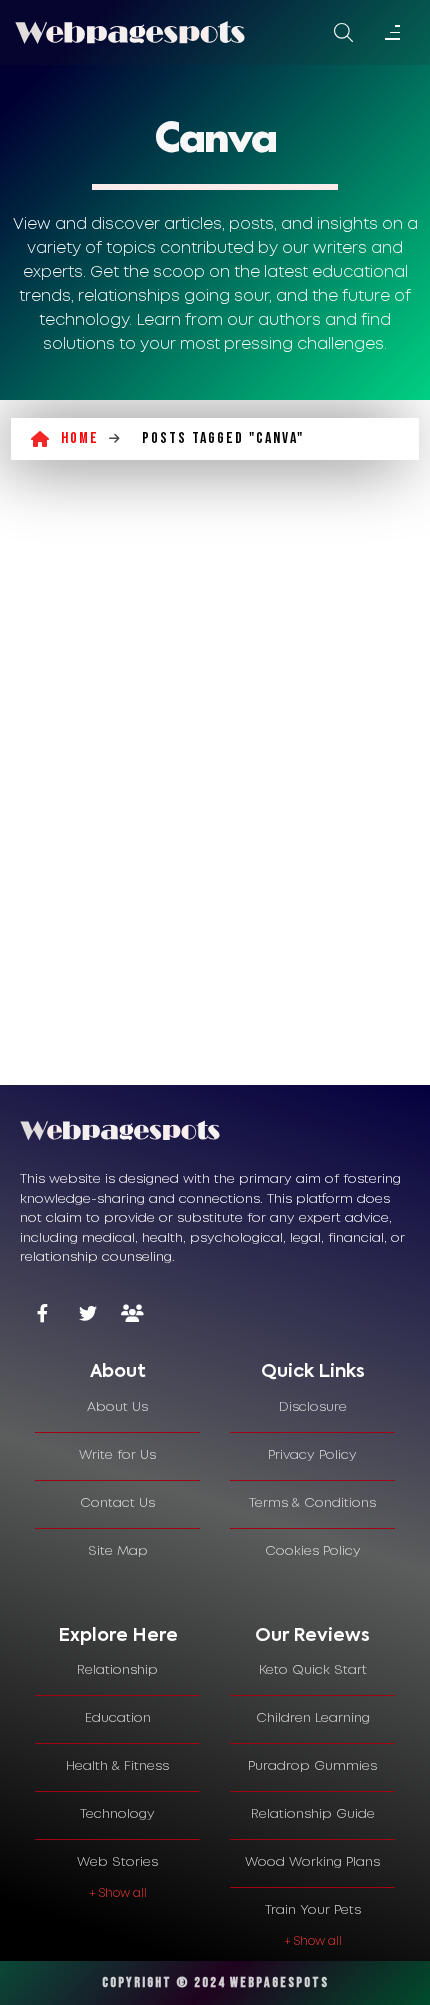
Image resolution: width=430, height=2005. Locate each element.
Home (80, 438)
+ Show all (118, 1893)
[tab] (117, 1373)
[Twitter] (87, 1315)
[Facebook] (42, 1315)
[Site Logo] (130, 32)
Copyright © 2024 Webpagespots (215, 1982)
